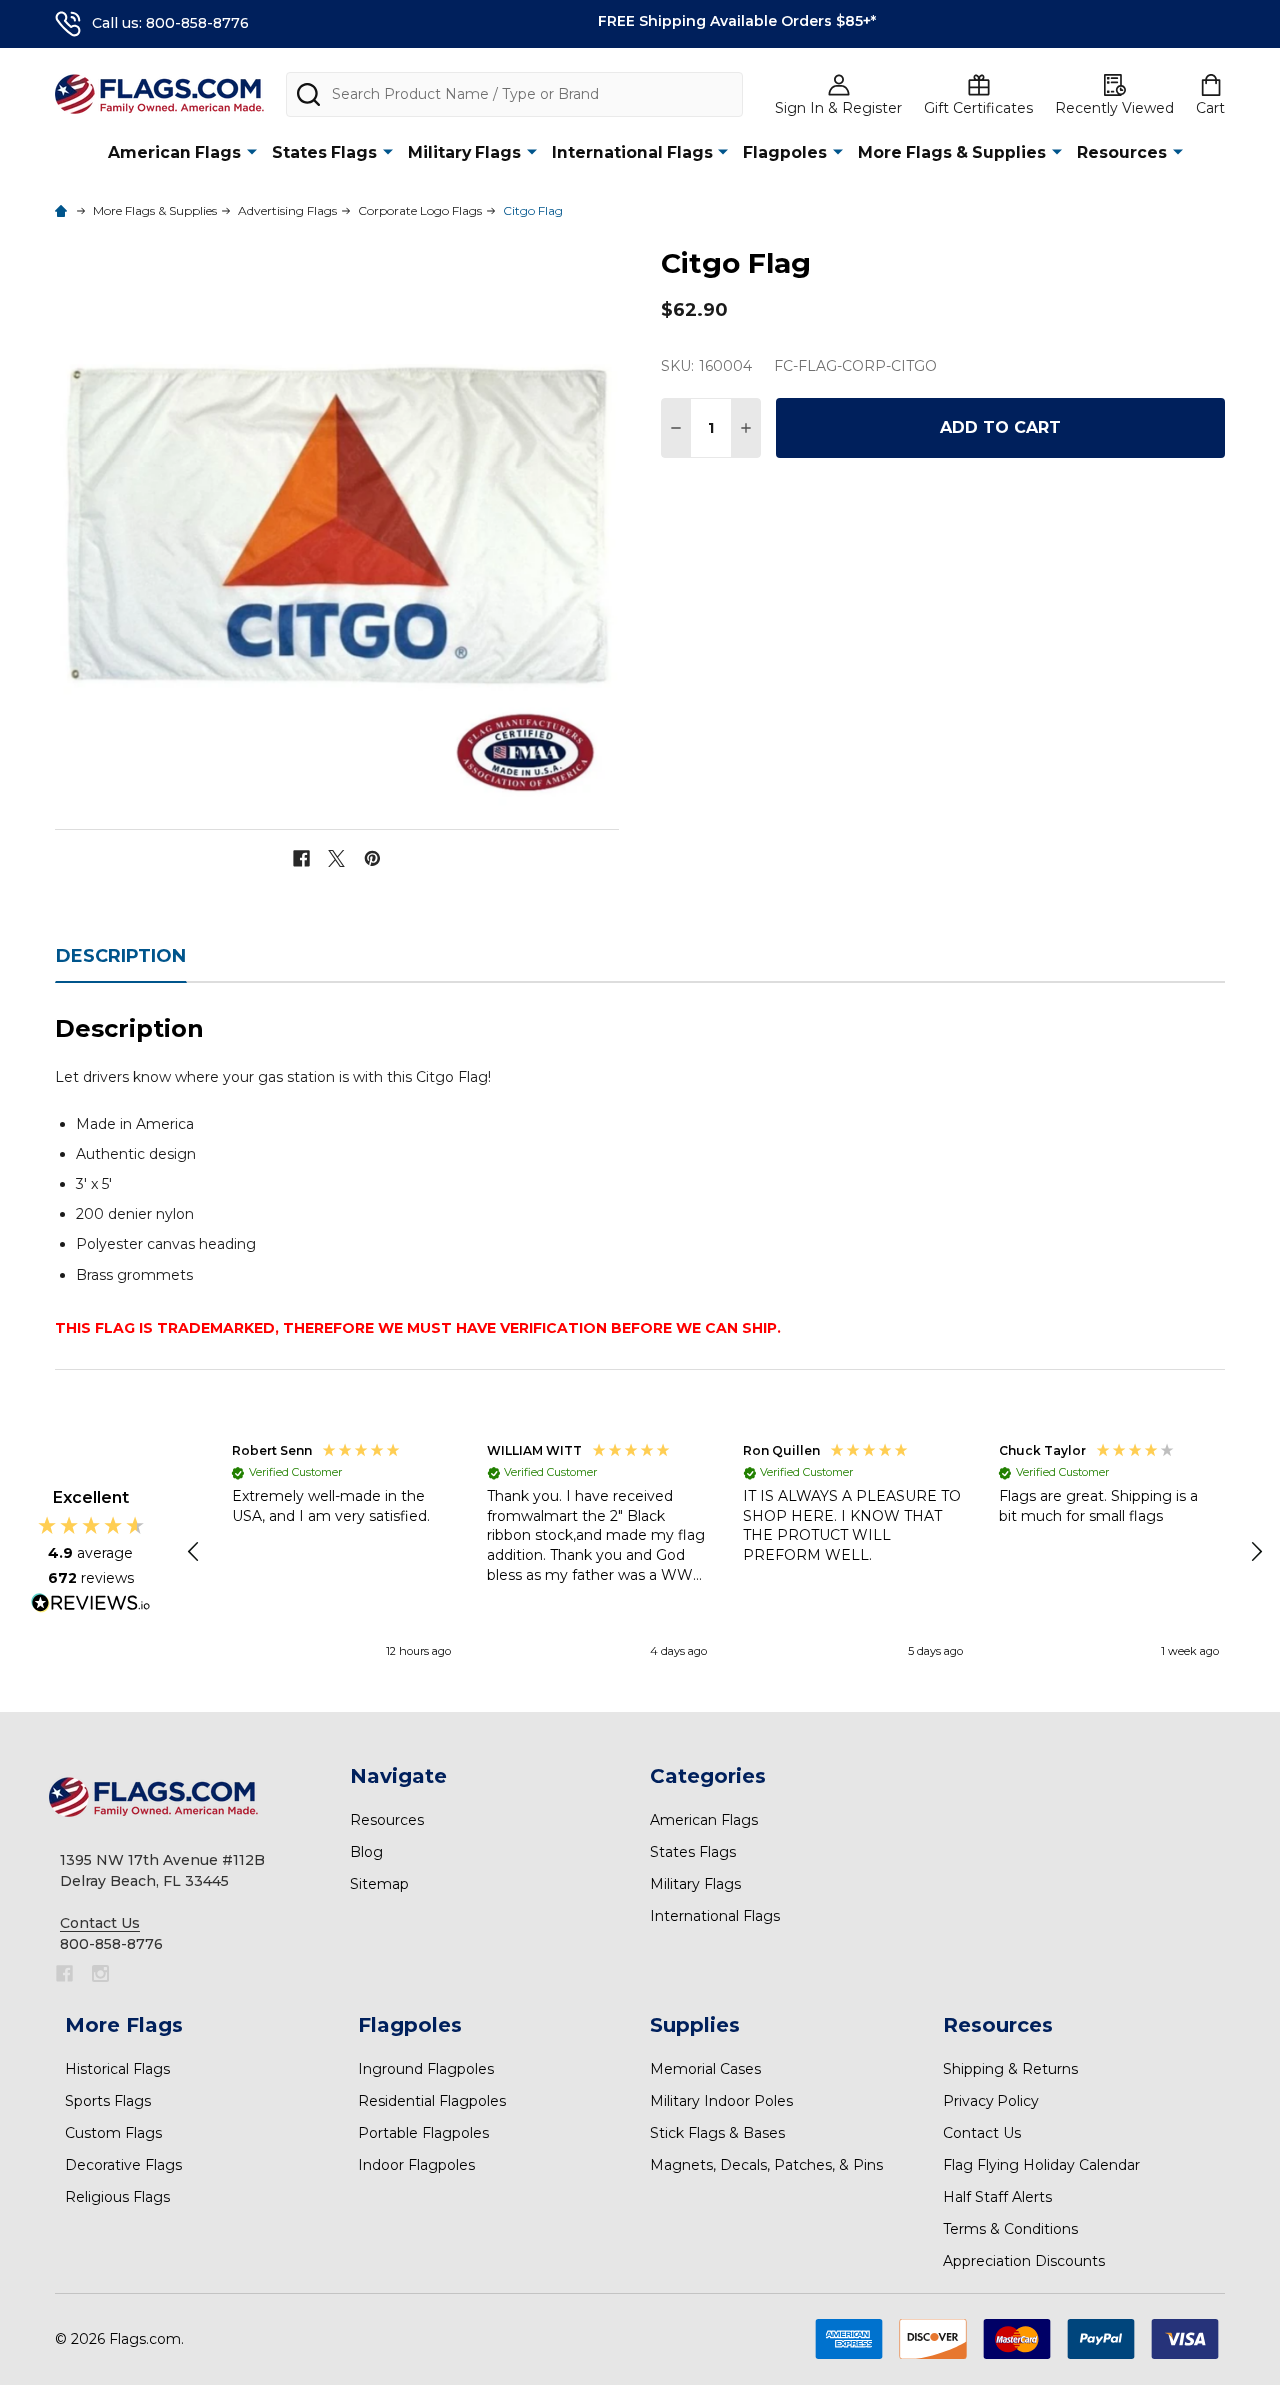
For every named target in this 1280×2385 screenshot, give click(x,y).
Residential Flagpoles (432, 2101)
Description (121, 956)
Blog (366, 1852)
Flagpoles (785, 152)
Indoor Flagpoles (416, 2165)
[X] (336, 858)
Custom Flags (113, 2133)
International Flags (632, 152)
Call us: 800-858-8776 (170, 23)
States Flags (324, 152)
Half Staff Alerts (997, 2197)
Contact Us (982, 2133)
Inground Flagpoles (426, 2069)
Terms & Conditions (1010, 2229)
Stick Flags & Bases (717, 2133)
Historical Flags (117, 2069)
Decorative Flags (123, 2165)
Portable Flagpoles (423, 2133)
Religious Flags (117, 2197)
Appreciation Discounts (1024, 2261)
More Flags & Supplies (952, 152)
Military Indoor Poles (721, 2101)
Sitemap (379, 1884)
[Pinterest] (372, 858)
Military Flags (464, 152)
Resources (1122, 152)
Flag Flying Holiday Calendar (1041, 2165)
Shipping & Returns (1010, 2069)
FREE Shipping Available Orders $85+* (737, 21)
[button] (195, 1552)
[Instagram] (100, 1973)
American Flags (174, 152)
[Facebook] (301, 858)
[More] (252, 151)
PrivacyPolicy (991, 2101)
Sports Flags (108, 2101)
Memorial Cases (705, 2069)
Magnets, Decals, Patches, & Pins (766, 2165)
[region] (725, 1552)
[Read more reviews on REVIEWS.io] (91, 1605)
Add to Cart (1000, 427)
